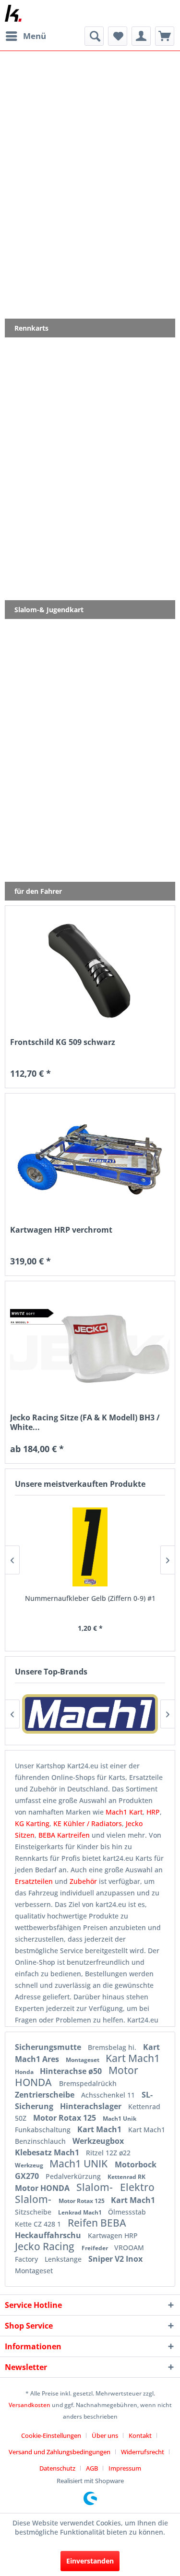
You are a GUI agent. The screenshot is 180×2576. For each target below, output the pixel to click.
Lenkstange (64, 2259)
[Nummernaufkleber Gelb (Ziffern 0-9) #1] (90, 1547)
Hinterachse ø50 (72, 2071)
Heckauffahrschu (49, 2235)
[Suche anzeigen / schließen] (94, 36)
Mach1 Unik (120, 2119)
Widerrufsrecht (143, 2452)
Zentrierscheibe (46, 2095)
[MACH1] (90, 1714)
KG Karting (32, 1823)
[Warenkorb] (165, 36)
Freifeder (96, 2248)
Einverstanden (90, 2561)
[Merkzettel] (118, 36)
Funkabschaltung (44, 2130)
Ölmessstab (127, 2212)
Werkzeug (30, 2165)
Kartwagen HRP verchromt (61, 1230)
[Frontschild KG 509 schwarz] (90, 971)
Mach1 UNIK (80, 2164)
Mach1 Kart (124, 1812)
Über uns (105, 2435)
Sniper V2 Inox (115, 2259)
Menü (35, 36)
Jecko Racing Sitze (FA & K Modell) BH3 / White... (85, 1422)
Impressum (125, 2468)
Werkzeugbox (98, 2141)
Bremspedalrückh (88, 2083)
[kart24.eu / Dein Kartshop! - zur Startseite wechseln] (13, 13)
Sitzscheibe (34, 2212)
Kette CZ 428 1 (39, 2224)
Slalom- (96, 2187)
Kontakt (140, 2435)
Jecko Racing (46, 2246)
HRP (153, 1812)
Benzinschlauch (41, 2141)
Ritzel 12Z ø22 (108, 2153)
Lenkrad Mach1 (81, 2212)
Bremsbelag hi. (113, 2047)
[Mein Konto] (141, 36)
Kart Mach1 (133, 2058)
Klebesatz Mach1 (48, 2152)
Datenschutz (57, 2468)
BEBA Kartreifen (64, 1835)
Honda (25, 2072)
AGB (92, 2468)
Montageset (83, 2060)
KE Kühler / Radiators (88, 1823)
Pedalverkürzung (74, 2176)
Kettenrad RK (126, 2177)
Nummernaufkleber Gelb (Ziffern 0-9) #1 (90, 1598)
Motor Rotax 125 (66, 2118)
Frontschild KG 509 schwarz (63, 1042)
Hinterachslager (92, 2106)
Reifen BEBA (97, 2223)
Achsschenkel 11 (109, 2095)
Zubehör (84, 1881)
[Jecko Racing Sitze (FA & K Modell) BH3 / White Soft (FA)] (90, 1346)
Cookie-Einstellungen (51, 2435)
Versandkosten (30, 2405)
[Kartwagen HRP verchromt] (90, 1159)
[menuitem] (25, 36)
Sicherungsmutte (49, 2047)
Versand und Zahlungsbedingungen (60, 2452)
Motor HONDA (43, 2188)
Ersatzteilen (35, 1881)
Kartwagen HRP (113, 2235)
